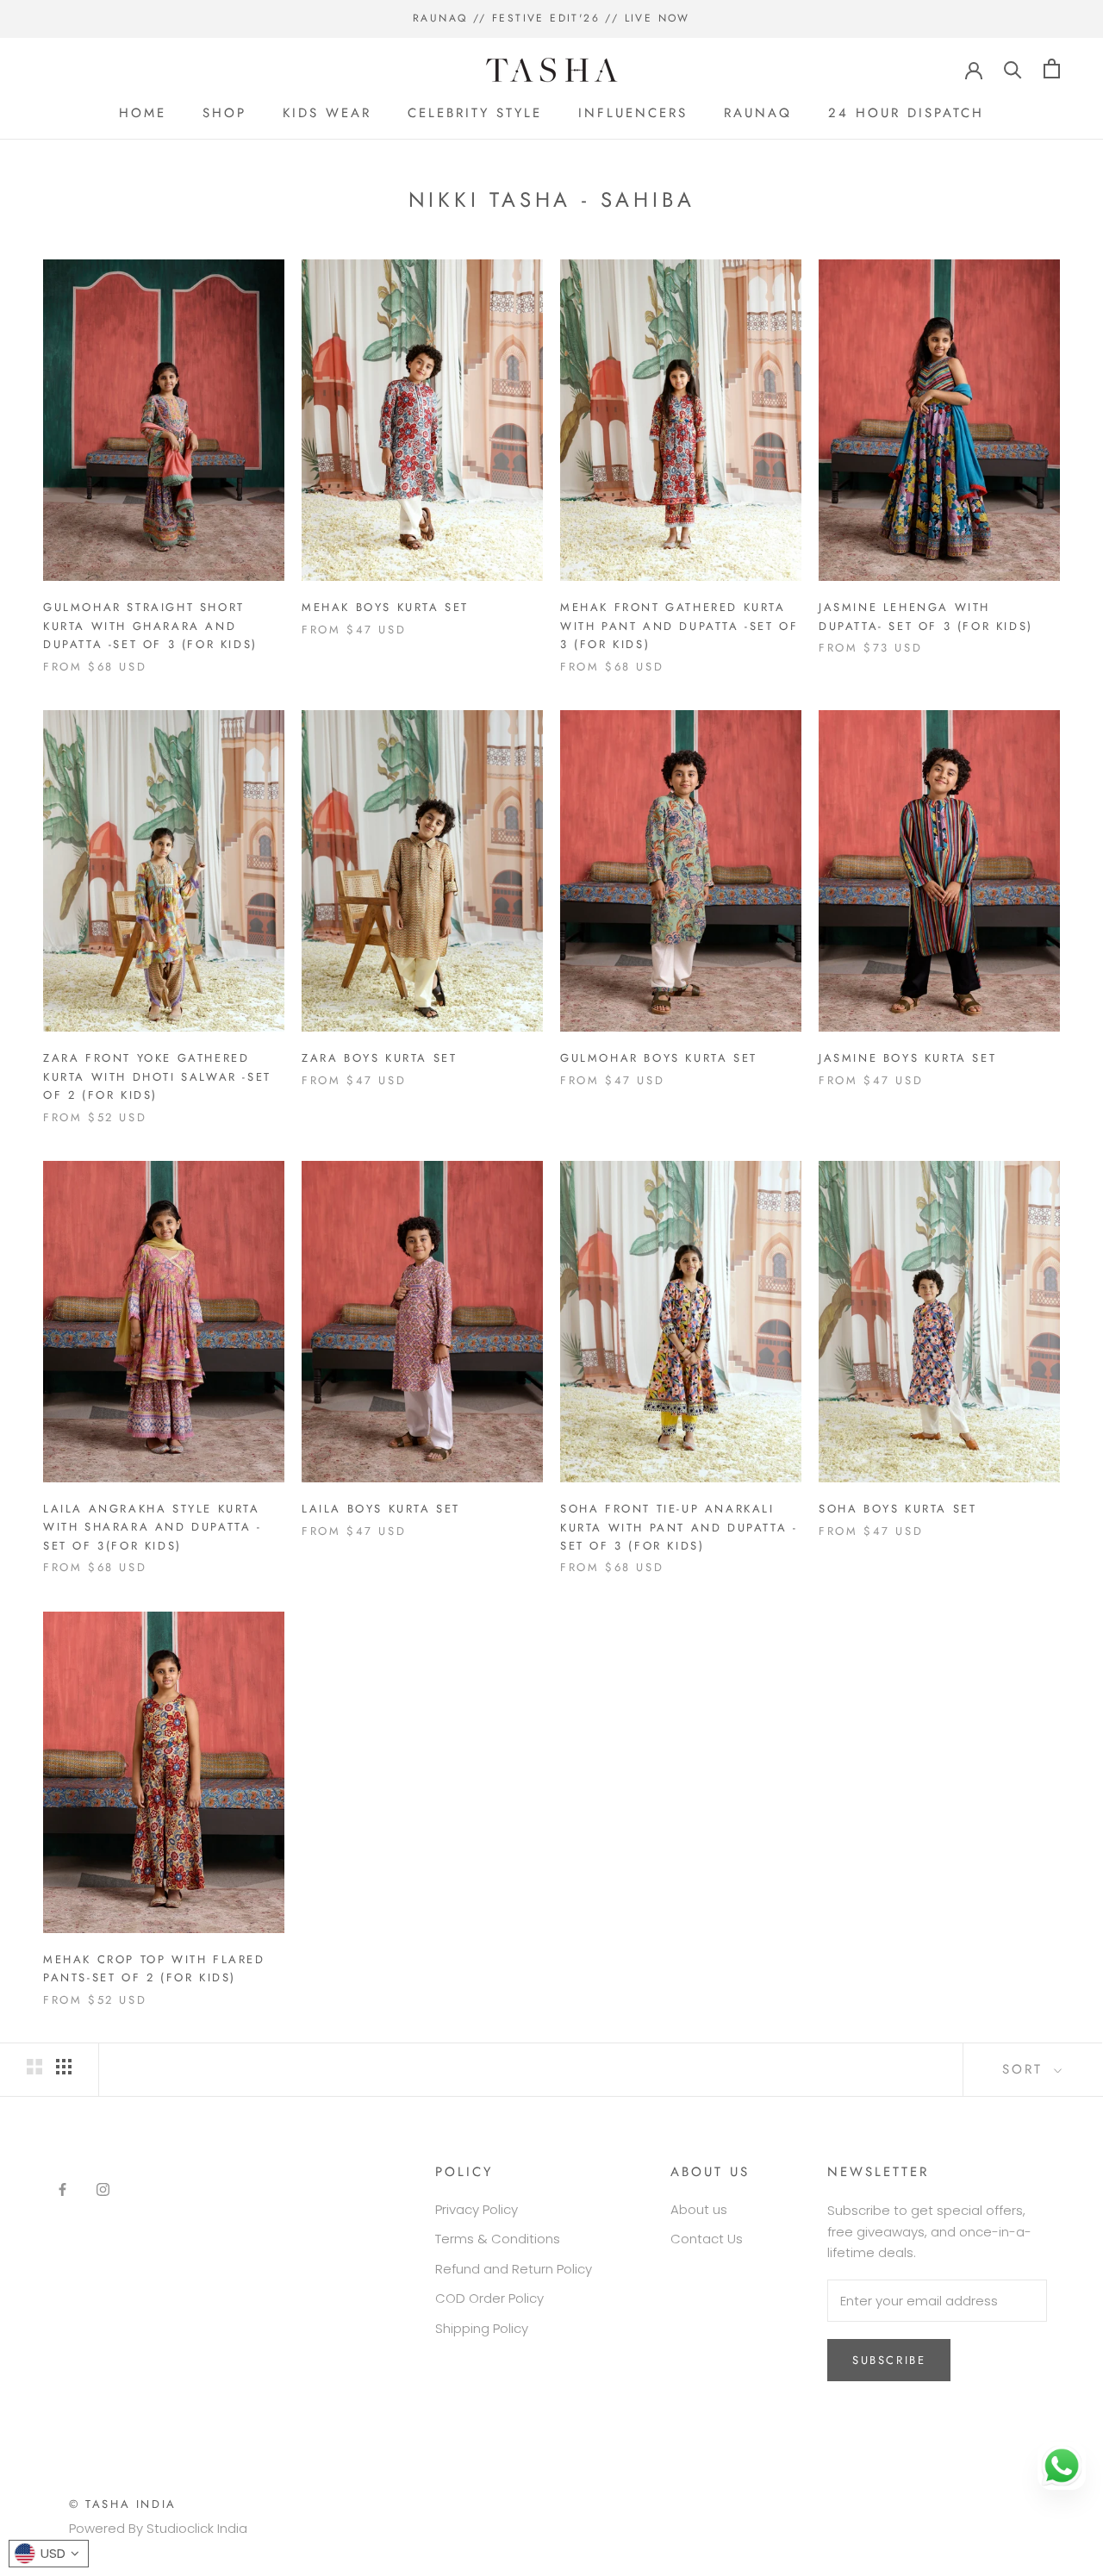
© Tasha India (123, 2504)
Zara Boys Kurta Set (379, 1058)
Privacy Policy (477, 2209)
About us (699, 2209)
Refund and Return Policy (514, 2269)
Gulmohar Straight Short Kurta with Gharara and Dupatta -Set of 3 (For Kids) (150, 626)
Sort (1026, 2069)
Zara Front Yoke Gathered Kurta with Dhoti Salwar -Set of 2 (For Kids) (157, 1076)
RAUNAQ (758, 113)
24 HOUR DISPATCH (906, 113)
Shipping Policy (482, 2328)
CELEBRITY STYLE (475, 113)
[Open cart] (1052, 69)
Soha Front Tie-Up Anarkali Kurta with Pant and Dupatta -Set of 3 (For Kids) (679, 1527)
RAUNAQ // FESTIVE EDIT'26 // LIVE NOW (551, 18)
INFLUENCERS (633, 113)
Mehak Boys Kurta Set (385, 607)
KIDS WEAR (327, 113)
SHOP (224, 113)
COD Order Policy (489, 2298)
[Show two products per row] (34, 2067)
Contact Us (707, 2239)
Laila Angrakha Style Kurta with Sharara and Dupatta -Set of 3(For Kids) (153, 1527)
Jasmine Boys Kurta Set (907, 1058)
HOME (143, 113)
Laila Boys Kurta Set (381, 1509)
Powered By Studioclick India (158, 2528)
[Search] (1013, 69)
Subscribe (889, 2360)
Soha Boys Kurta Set (897, 1509)
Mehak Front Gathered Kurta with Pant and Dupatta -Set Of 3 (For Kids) (679, 626)
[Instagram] (103, 2189)
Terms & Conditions (498, 2239)
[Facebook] (62, 2189)
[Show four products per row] (64, 2067)
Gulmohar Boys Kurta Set (659, 1058)
